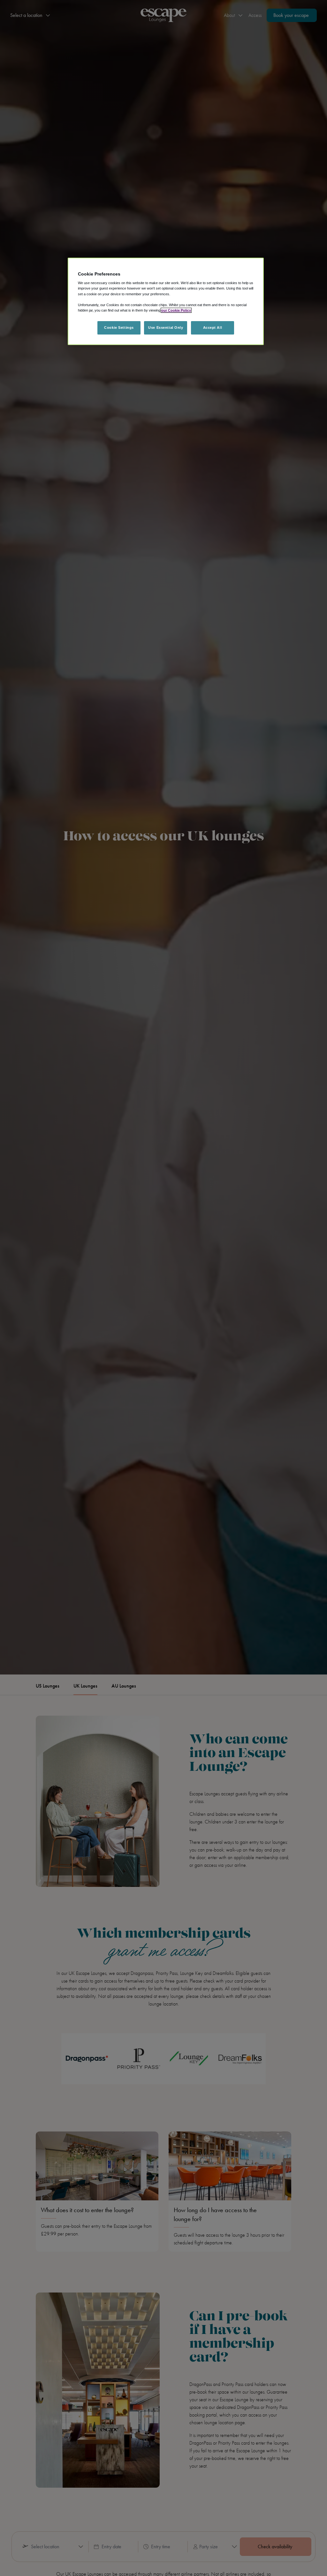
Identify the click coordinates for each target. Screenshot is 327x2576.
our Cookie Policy (176, 310)
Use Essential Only (166, 328)
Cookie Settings (119, 328)
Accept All (213, 328)
